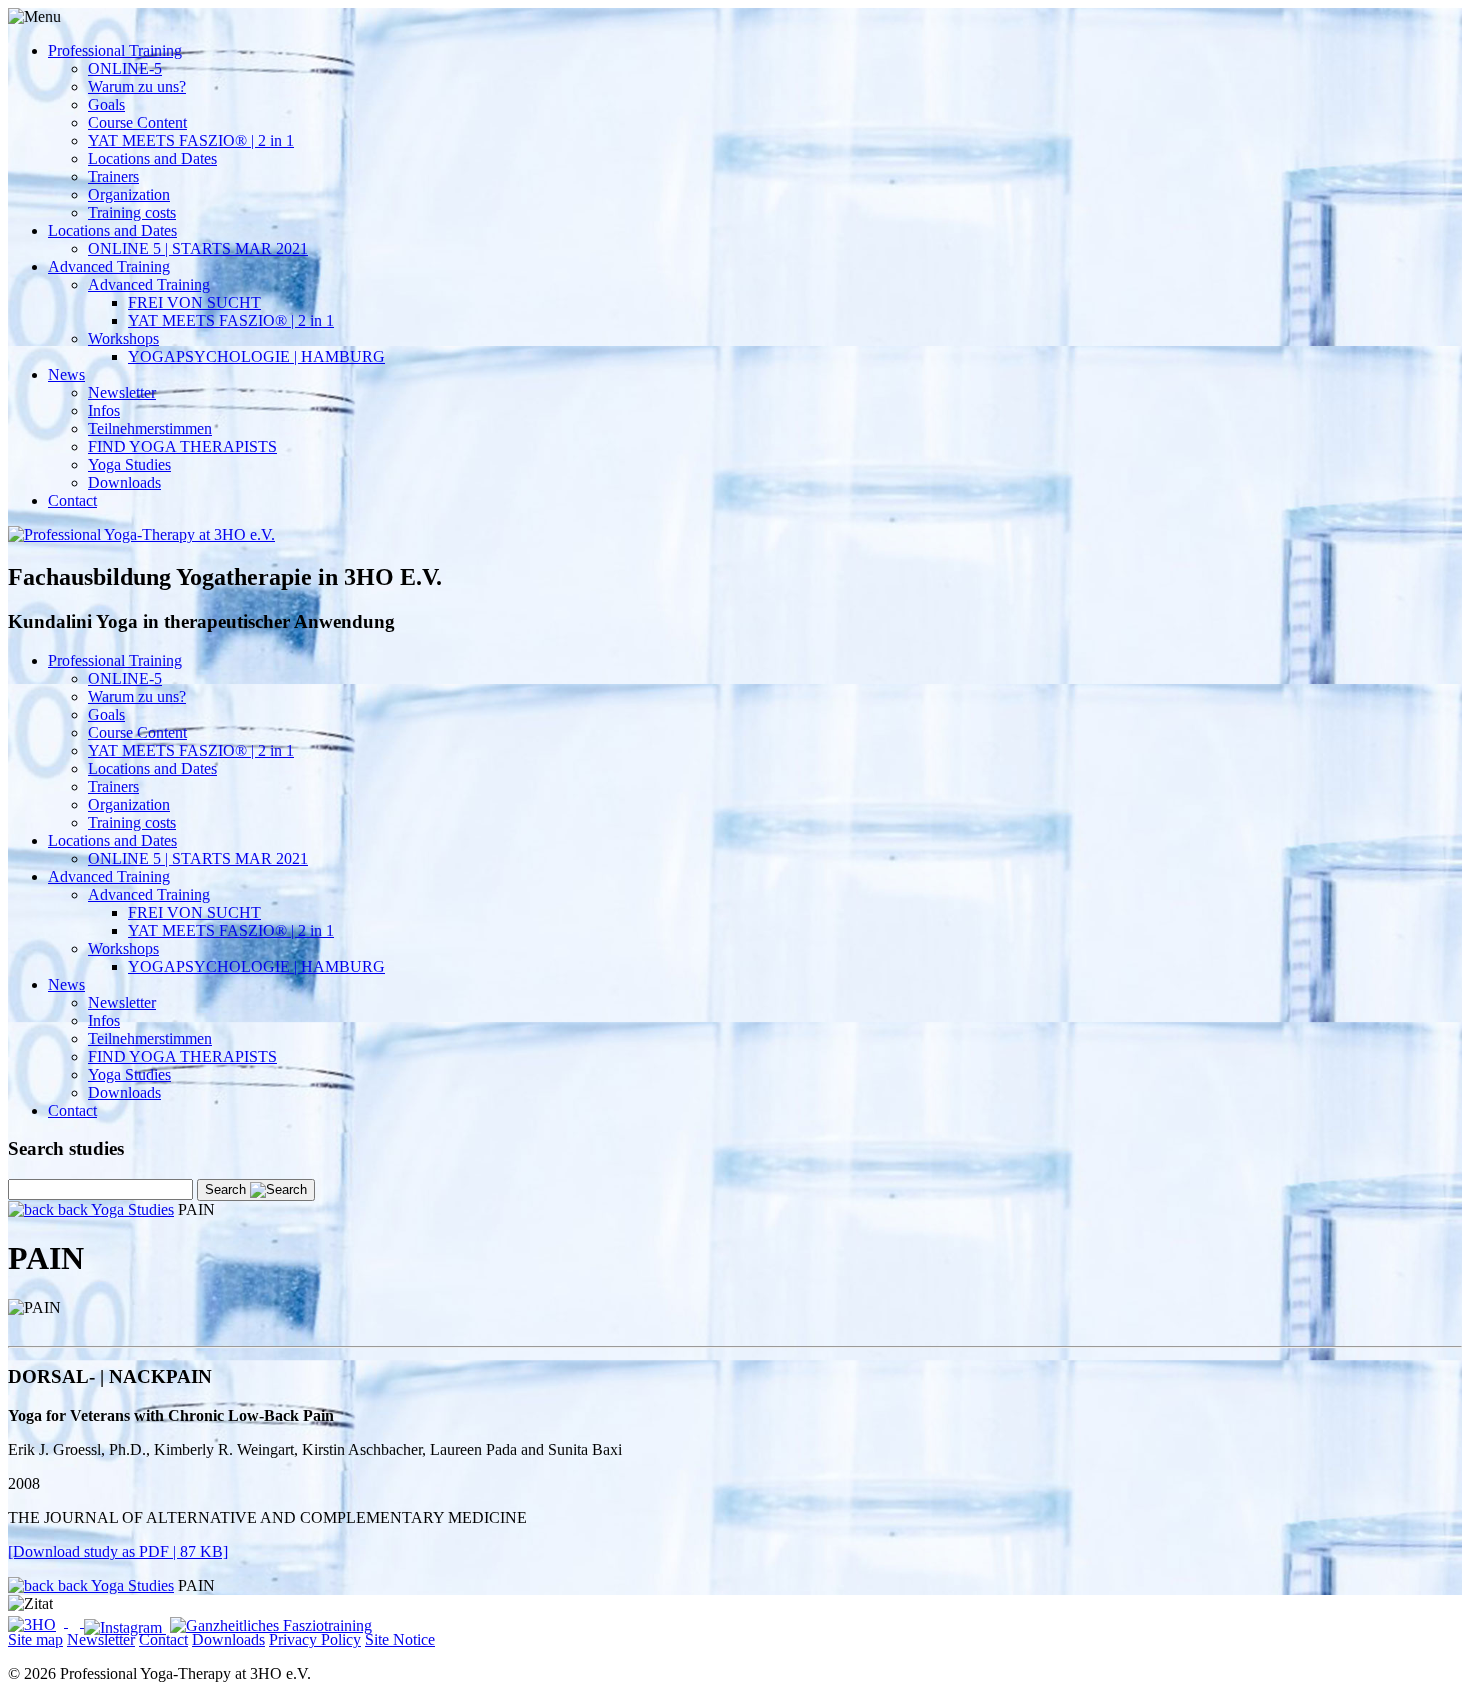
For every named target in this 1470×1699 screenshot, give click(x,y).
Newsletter (122, 392)
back (72, 1209)
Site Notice (400, 1639)
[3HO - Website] (38, 1621)
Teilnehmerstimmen (150, 428)
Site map (35, 1639)
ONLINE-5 (125, 68)
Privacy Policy (315, 1639)
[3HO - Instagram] (125, 1627)
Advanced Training (109, 266)
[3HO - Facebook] (76, 1621)
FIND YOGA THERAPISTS (182, 446)
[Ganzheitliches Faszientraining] (271, 1621)
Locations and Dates (152, 158)
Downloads (124, 482)
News (66, 374)
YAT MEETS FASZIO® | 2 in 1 (191, 140)
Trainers (113, 176)
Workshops (123, 338)
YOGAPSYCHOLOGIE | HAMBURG (256, 356)
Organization (129, 194)
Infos (104, 410)
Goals (106, 104)
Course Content (137, 122)
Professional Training (115, 50)
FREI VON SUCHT (194, 302)
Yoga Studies (129, 464)
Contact (72, 500)
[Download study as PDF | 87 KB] (118, 1551)
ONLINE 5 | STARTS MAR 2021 (198, 248)
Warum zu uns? (137, 86)
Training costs (132, 212)
